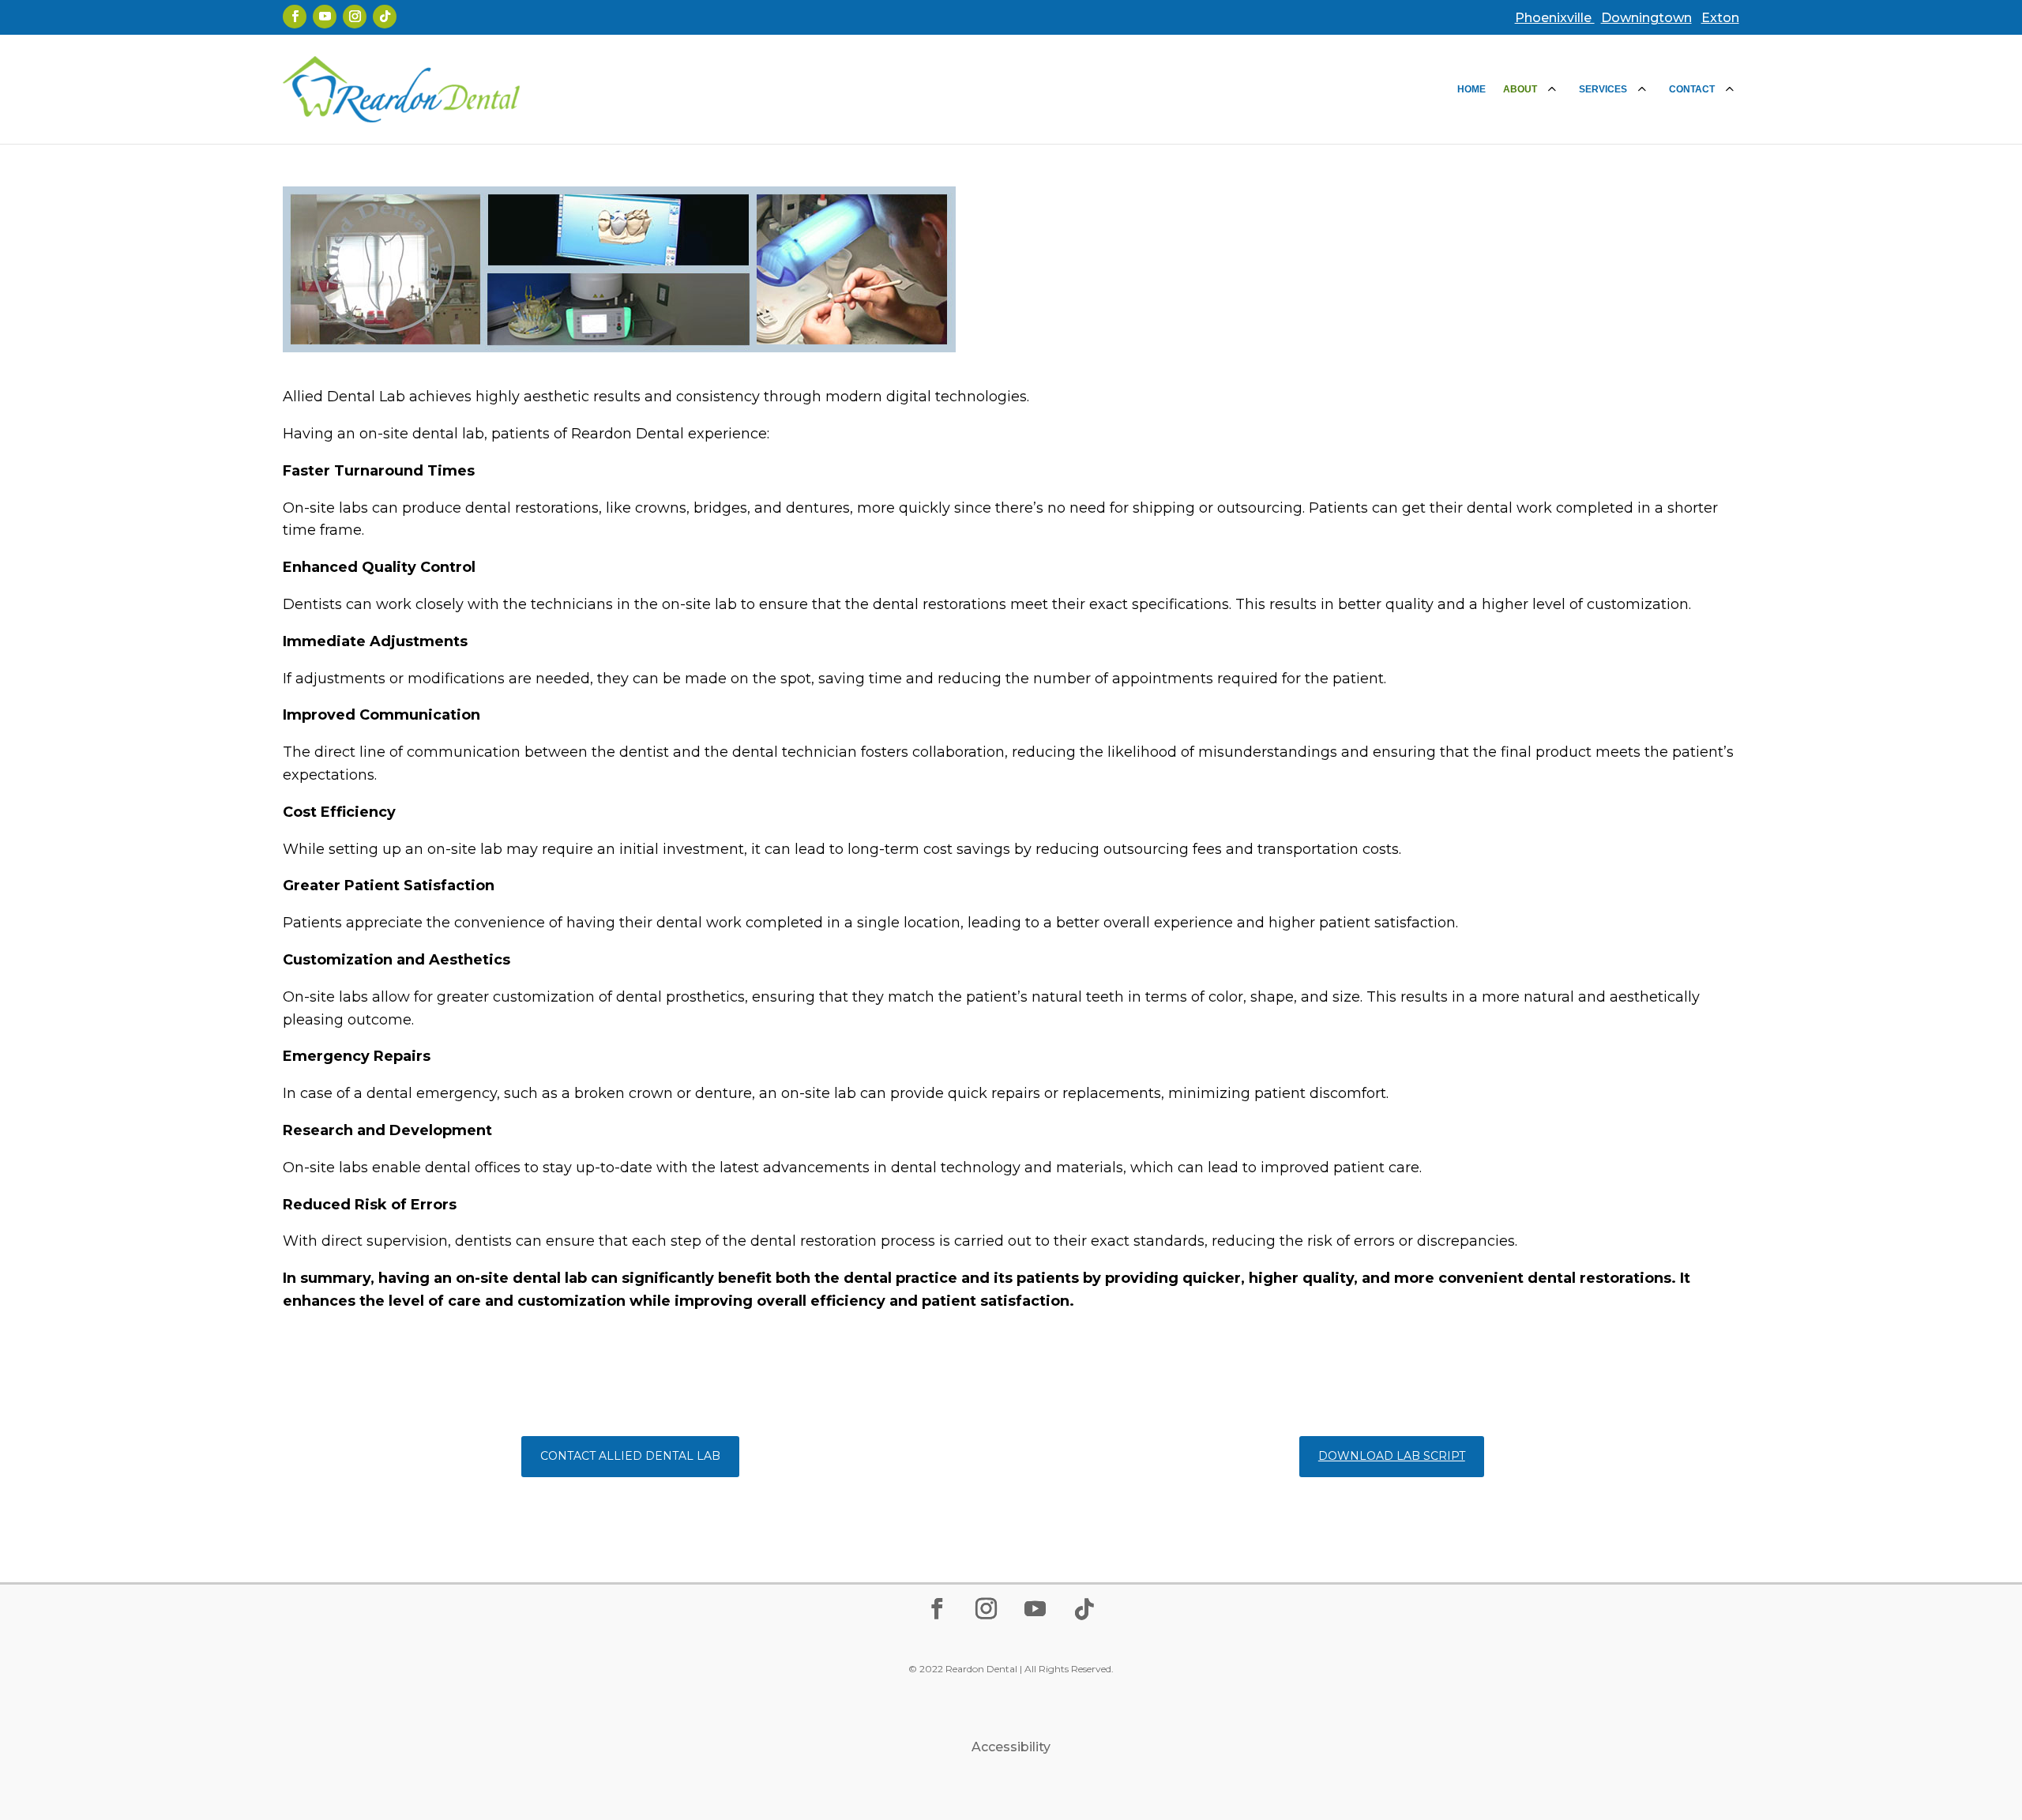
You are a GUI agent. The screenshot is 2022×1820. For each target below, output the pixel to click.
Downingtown (1646, 18)
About (1520, 89)
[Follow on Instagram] (355, 17)
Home (1471, 89)
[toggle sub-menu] (1552, 89)
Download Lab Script (1392, 1456)
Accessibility (1011, 1747)
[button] (2006, 1705)
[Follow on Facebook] (295, 17)
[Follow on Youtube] (325, 17)
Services (1603, 89)
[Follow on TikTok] (385, 17)
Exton (1720, 18)
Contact (1692, 89)
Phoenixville (1555, 18)
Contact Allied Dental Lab (630, 1456)
